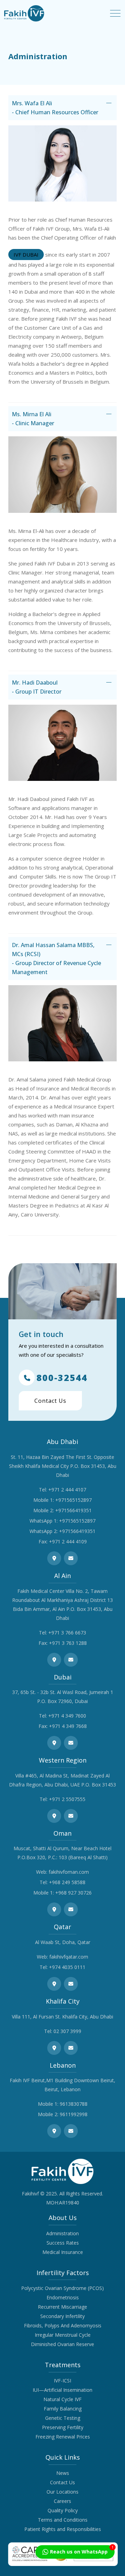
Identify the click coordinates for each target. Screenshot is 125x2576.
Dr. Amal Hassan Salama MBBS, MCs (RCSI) (56, 959)
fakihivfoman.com (69, 1872)
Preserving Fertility (63, 2427)
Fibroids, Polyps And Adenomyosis (63, 2325)
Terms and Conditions (63, 2520)
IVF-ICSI (62, 2381)
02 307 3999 (67, 2031)
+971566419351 (73, 1510)
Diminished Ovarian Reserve (62, 2344)
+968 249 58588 (67, 1882)
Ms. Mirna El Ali (33, 419)
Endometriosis (63, 2297)
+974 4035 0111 (67, 1967)
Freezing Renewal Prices (63, 2437)
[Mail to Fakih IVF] (71, 1558)
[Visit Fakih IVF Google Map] (54, 1558)
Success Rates (63, 2243)
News (63, 2473)
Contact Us (50, 1401)
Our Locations (62, 2492)
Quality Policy (63, 2510)
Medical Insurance (63, 2252)
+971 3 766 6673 (67, 1633)
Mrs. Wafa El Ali (55, 108)
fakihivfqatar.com (69, 1957)
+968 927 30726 (73, 1893)
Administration (62, 2233)
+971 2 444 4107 (67, 1490)
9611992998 (74, 2114)
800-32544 (62, 1378)
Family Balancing (63, 2409)
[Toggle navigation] (115, 13)
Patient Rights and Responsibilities (63, 2529)
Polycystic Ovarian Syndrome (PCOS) (62, 2288)
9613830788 (74, 2104)
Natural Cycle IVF (62, 2399)
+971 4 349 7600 (67, 1716)
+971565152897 (73, 1500)
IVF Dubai (26, 255)
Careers (62, 2501)
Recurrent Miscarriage (62, 2307)
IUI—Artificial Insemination (62, 2390)
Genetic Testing (63, 2418)
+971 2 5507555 (67, 1799)
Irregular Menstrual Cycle (63, 2335)
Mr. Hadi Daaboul (37, 687)
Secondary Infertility (62, 2316)
